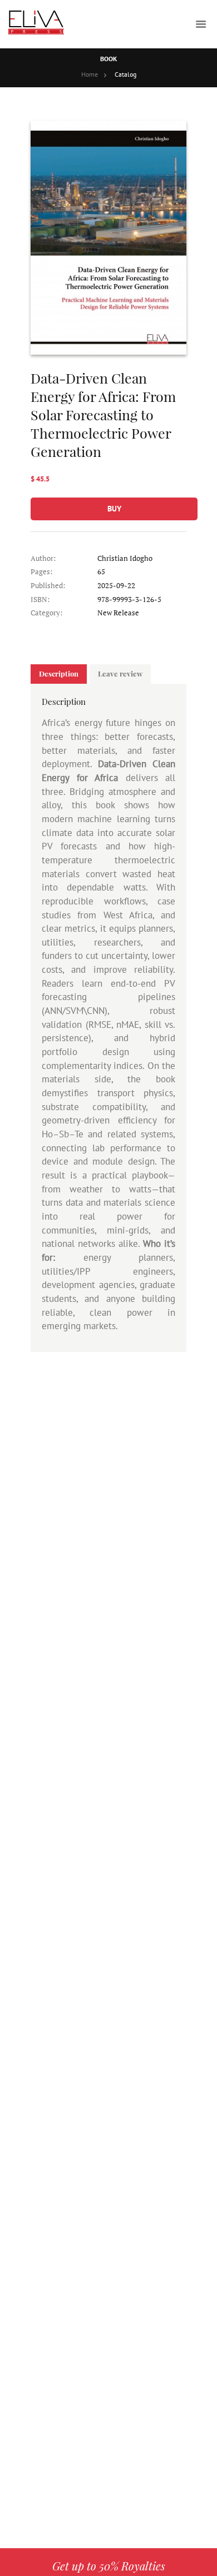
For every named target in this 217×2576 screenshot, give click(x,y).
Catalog (125, 74)
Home (90, 74)
